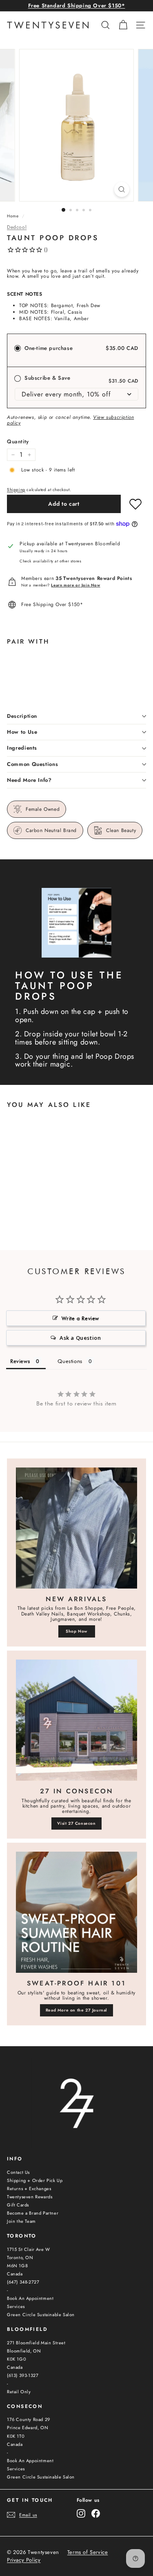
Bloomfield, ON (24, 2351)
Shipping (16, 490)
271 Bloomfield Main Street (36, 2343)
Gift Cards (18, 2205)
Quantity (18, 442)
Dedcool (17, 227)
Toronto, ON (20, 2257)
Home (13, 216)
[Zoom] (122, 189)
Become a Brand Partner (33, 2213)
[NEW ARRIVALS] (76, 1528)
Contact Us (18, 2172)
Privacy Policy (24, 2560)
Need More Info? (29, 780)
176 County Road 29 (29, 2419)
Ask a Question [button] (80, 1338)
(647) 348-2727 (23, 2282)
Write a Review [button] (80, 1318)
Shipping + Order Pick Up (35, 2180)
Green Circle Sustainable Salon (41, 2315)
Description (22, 716)
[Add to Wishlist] (135, 504)
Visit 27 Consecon (76, 1823)
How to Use (22, 732)
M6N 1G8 (17, 2266)
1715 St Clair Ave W (28, 2249)
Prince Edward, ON (28, 2428)
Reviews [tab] (20, 1361)
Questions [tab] (70, 1361)
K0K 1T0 (16, 2436)
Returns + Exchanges (29, 2189)
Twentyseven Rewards (30, 2197)
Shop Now (76, 1631)
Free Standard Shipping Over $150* (77, 6)
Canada (15, 2274)
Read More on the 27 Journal (76, 2010)
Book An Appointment (30, 2298)
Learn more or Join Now (75, 585)
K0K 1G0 (17, 2359)
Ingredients (22, 748)
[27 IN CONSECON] (76, 1720)
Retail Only (19, 2392)
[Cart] (123, 25)
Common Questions (32, 764)
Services (16, 2306)
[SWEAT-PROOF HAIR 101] (76, 1912)
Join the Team (21, 2221)
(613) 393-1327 (23, 2375)
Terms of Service (88, 2552)
